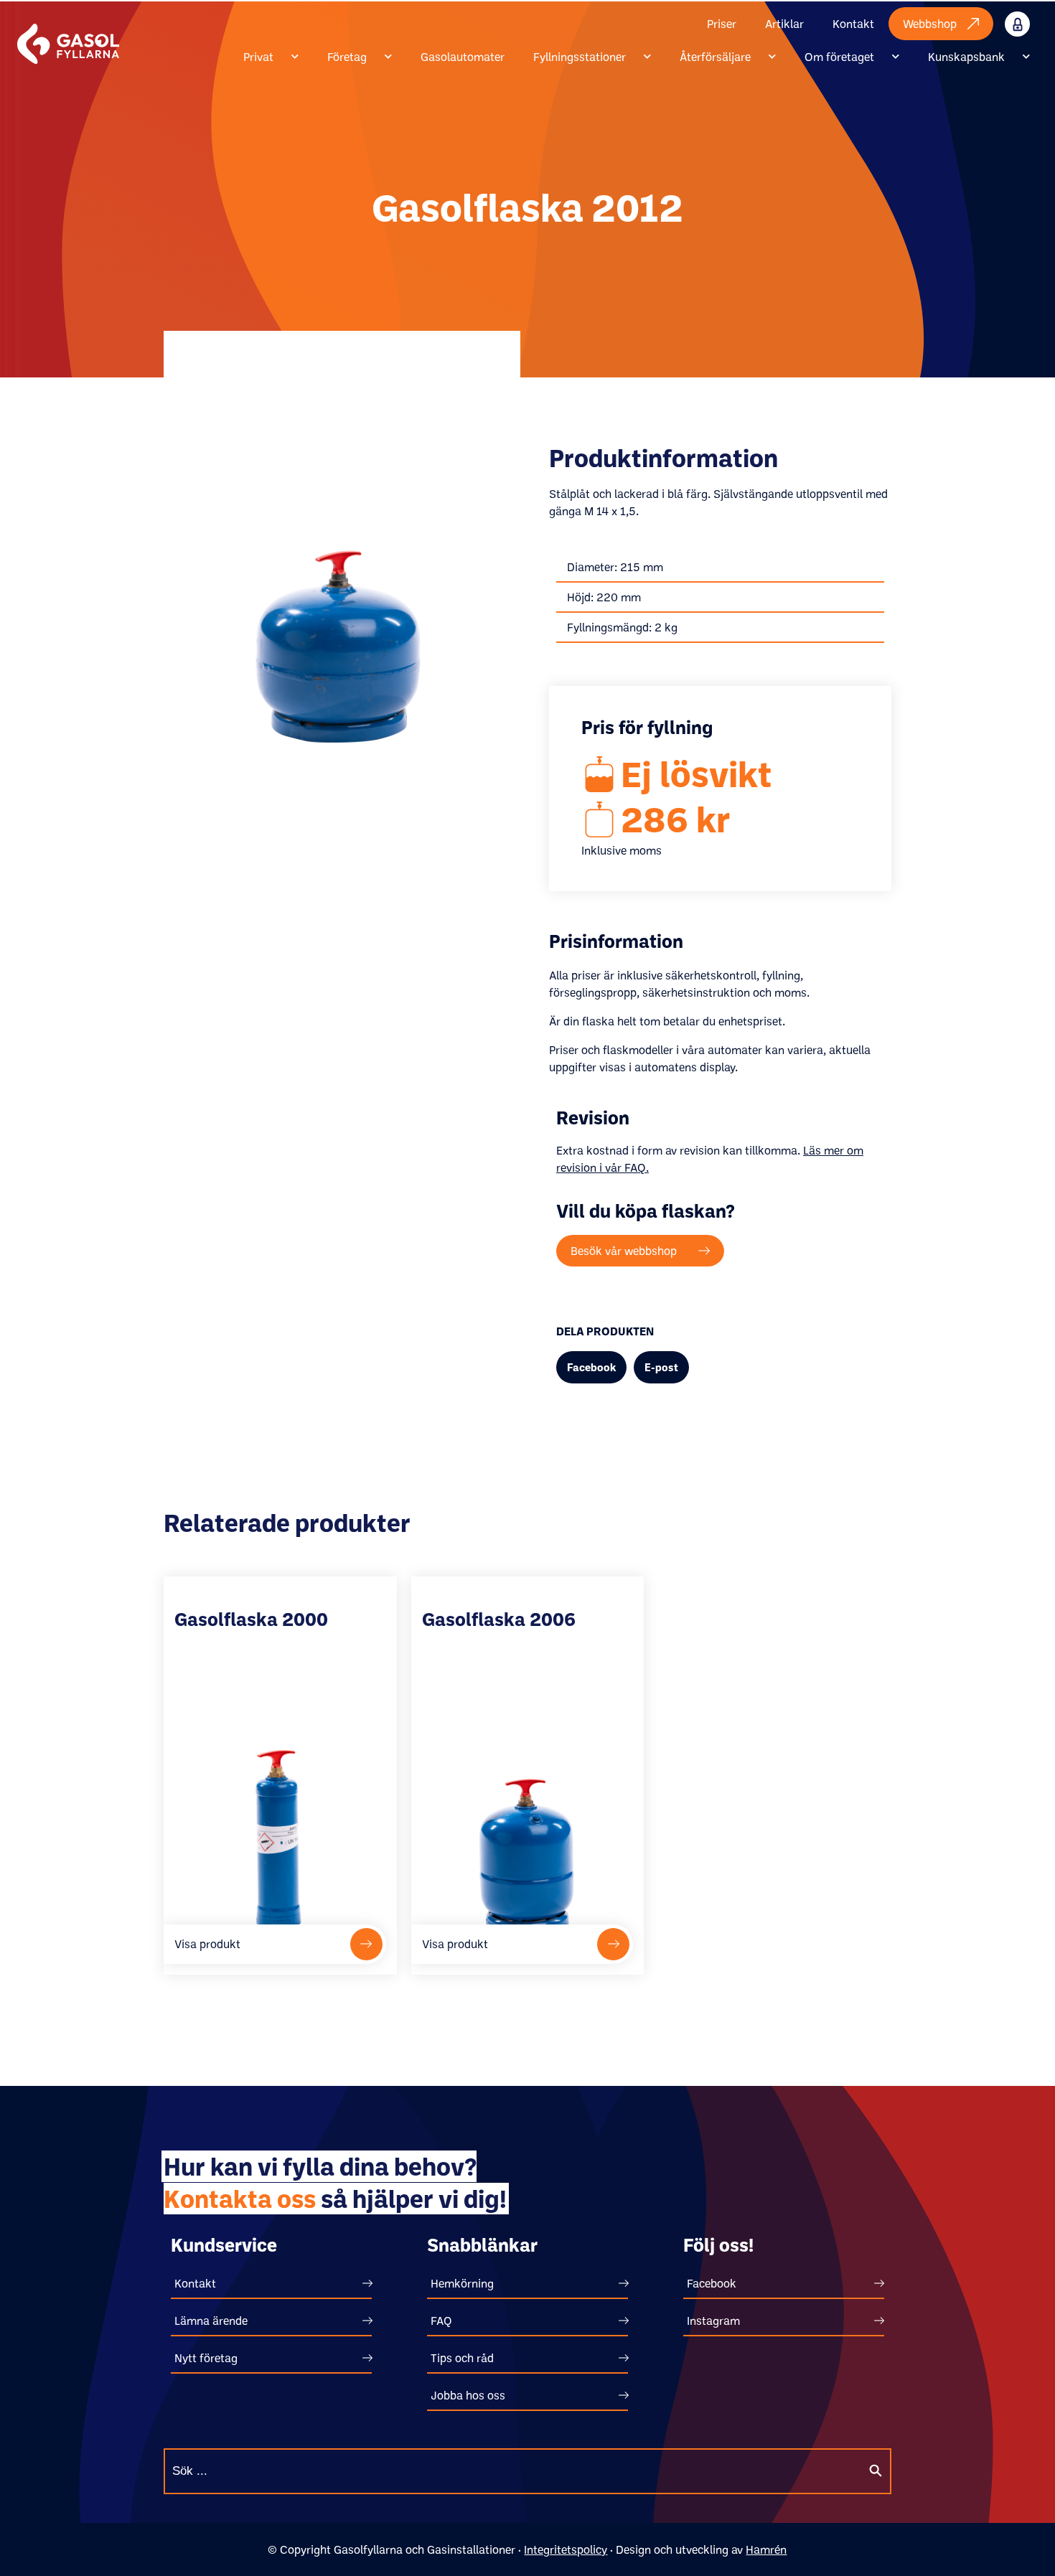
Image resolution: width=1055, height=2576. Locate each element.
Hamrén (766, 2549)
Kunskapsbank (966, 57)
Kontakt (853, 24)
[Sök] (876, 2471)
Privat (258, 57)
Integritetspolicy (566, 2549)
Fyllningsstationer (580, 57)
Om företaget (839, 57)
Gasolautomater (463, 57)
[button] (591, 1367)
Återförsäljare (715, 57)
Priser (722, 24)
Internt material (1032, 24)
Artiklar (784, 24)
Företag (347, 57)
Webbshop (930, 24)
